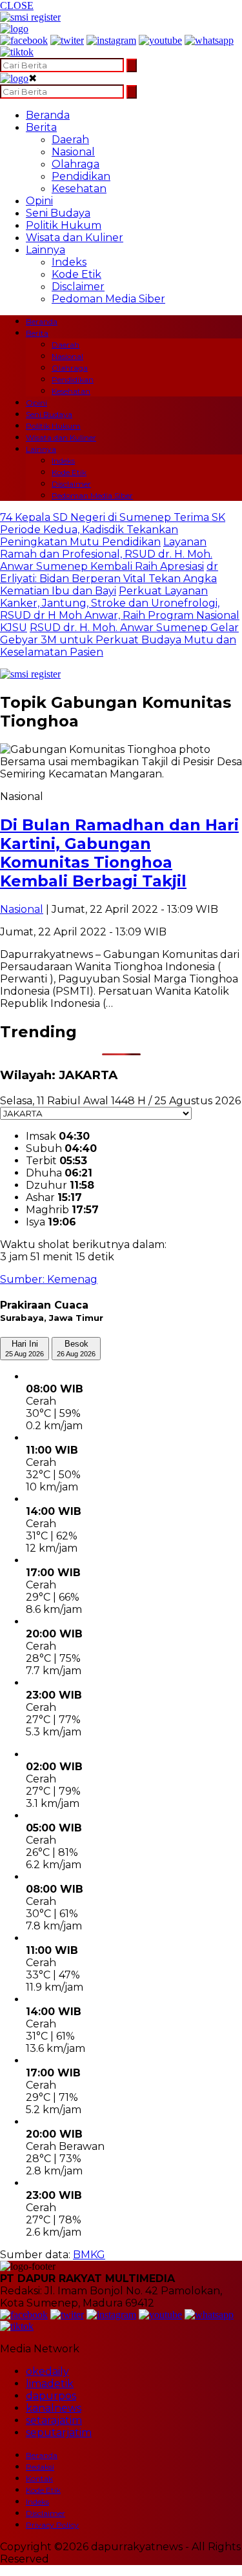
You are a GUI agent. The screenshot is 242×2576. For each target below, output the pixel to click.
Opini (39, 201)
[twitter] (67, 40)
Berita (41, 127)
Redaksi (40, 2467)
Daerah (70, 140)
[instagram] (111, 40)
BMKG (89, 2255)
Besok (76, 1348)
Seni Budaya (58, 213)
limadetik (50, 2384)
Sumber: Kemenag (49, 1279)
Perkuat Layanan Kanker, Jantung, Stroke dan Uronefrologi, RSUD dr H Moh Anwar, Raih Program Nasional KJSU (120, 609)
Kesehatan (79, 189)
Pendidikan (81, 176)
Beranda (48, 115)
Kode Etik (76, 274)
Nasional (73, 152)
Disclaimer (78, 287)
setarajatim (54, 2420)
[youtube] (160, 40)
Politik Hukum (64, 225)
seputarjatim (59, 2433)
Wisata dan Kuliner (75, 238)
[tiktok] (17, 52)
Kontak (39, 2478)
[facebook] (24, 40)
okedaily (47, 2371)
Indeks (69, 262)
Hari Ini (25, 1348)
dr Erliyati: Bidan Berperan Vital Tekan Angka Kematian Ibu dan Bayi (109, 579)
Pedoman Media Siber (108, 299)
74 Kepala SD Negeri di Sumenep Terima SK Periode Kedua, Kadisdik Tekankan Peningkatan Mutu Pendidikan (113, 530)
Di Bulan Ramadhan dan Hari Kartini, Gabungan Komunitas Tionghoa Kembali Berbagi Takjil (119, 853)
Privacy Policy (52, 2525)
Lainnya (45, 250)
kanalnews (54, 2408)
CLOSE (17, 5)
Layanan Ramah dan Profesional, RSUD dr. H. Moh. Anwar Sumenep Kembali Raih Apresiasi (106, 554)
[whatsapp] (209, 40)
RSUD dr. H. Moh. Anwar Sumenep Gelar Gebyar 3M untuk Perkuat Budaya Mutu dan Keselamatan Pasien (119, 640)
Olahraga (76, 164)
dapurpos (51, 2396)
